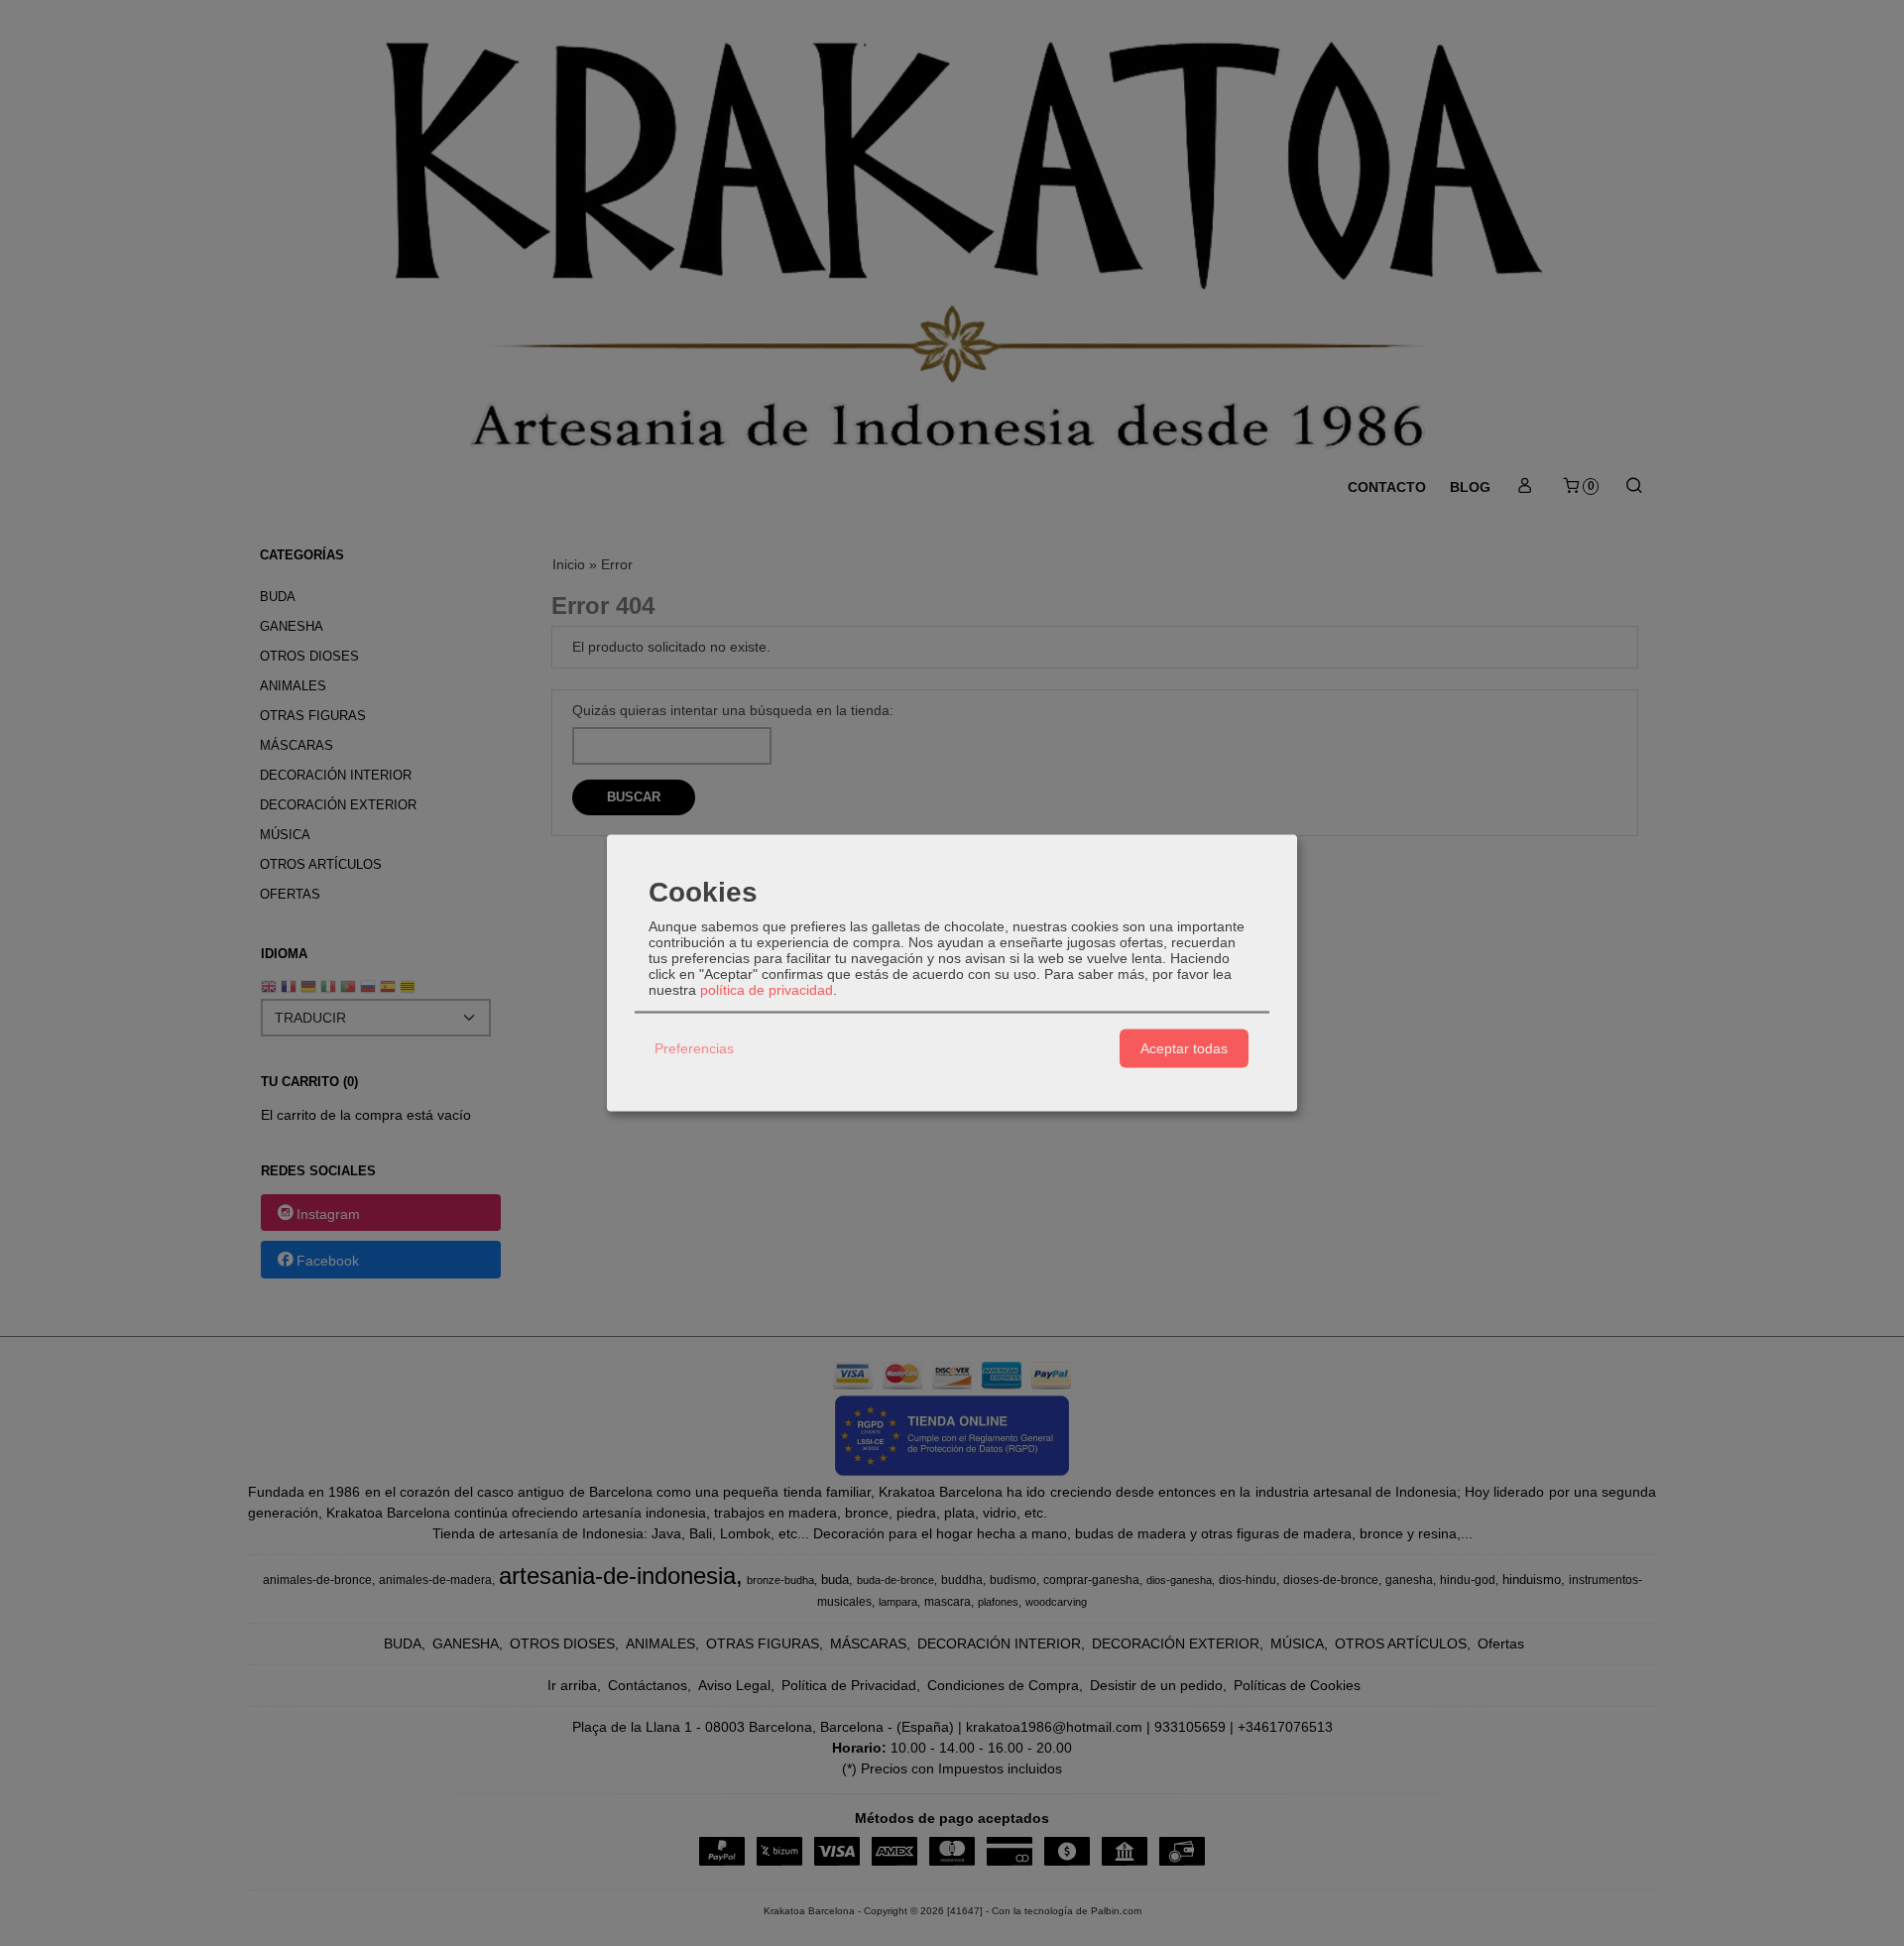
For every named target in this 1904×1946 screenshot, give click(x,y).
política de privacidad (767, 989)
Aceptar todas (1184, 1048)
